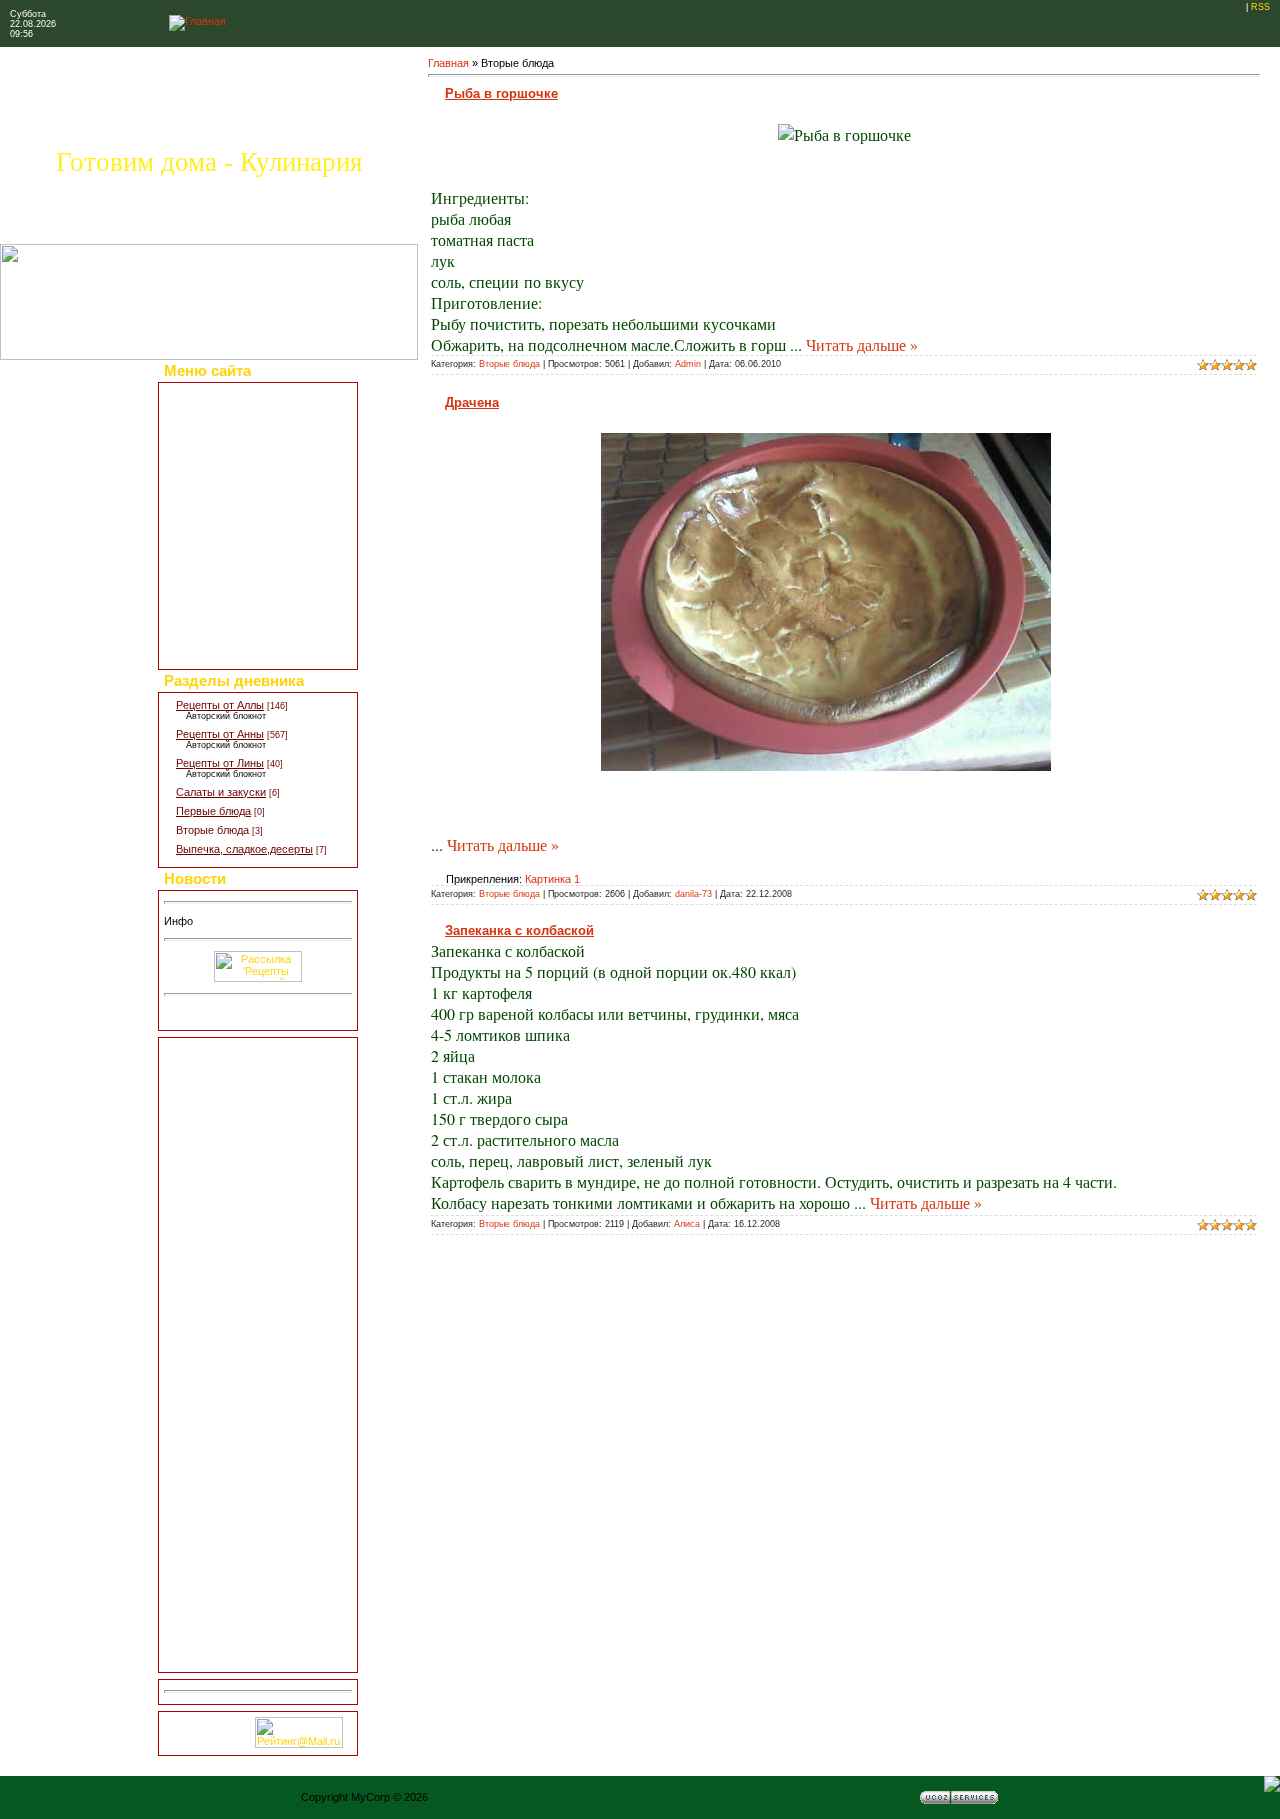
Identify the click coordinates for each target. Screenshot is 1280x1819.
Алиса (687, 1224)
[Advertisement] (258, 1355)
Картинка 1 (552, 879)
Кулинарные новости (228, 504)
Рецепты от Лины (220, 763)
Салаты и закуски (221, 792)
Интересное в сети (223, 578)
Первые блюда (213, 811)
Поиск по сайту (214, 651)
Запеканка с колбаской (519, 930)
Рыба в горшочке (501, 93)
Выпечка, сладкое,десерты (244, 849)
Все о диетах (208, 486)
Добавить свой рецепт (231, 449)
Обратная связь (216, 615)
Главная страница (220, 394)
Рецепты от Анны (220, 734)
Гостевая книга (213, 596)
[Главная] (197, 21)
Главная (448, 63)
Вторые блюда (212, 830)
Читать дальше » (862, 344)
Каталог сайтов (213, 560)
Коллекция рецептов (226, 412)
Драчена (472, 402)
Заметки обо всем (221, 541)
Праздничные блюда (227, 431)
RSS (1260, 7)
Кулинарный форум (225, 523)
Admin (688, 364)
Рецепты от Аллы (220, 705)
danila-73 (693, 894)
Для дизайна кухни (222, 633)
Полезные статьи (219, 468)
